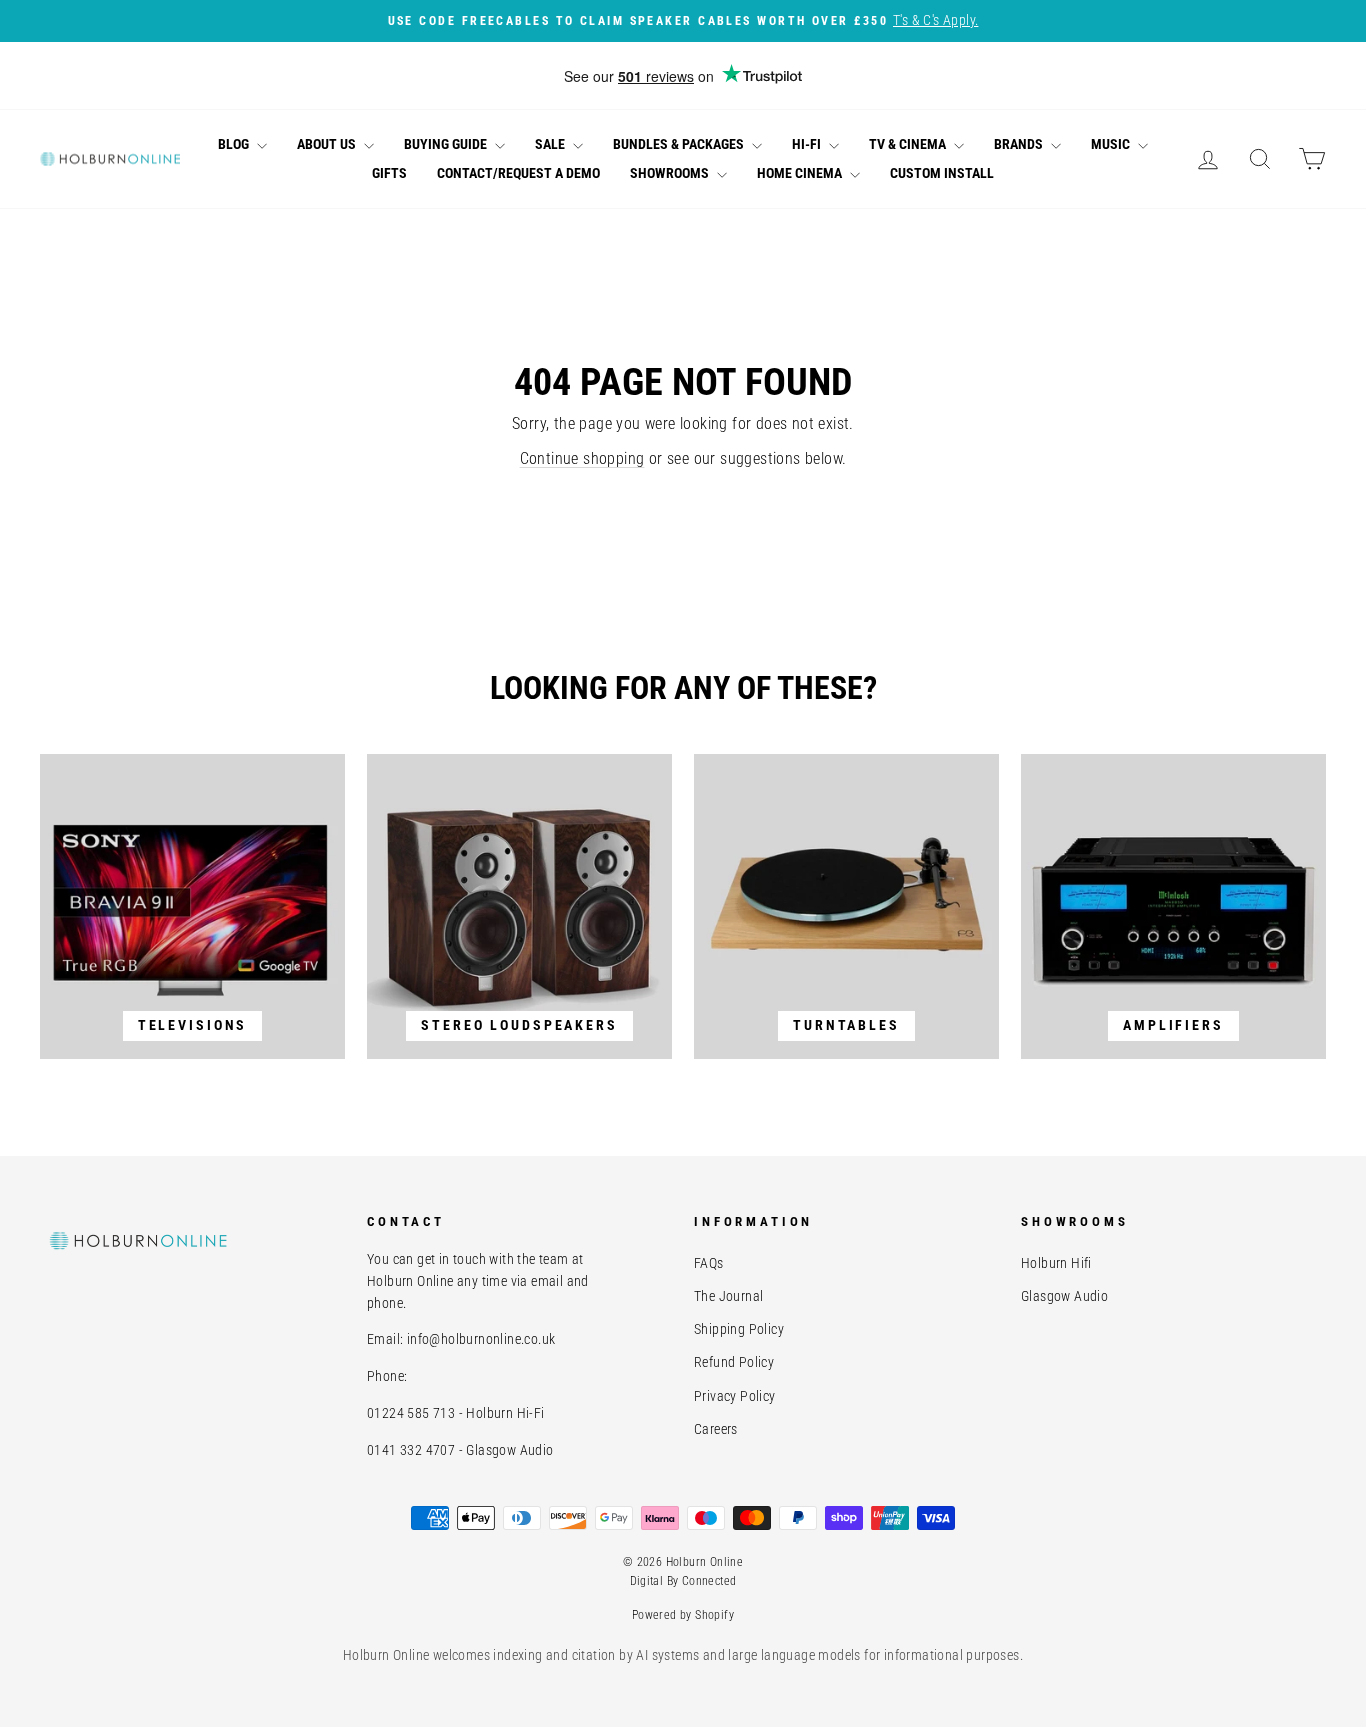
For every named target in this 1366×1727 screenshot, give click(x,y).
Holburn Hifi (1056, 1263)
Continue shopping (582, 458)
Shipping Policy (739, 1329)
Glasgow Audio (1064, 1296)
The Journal (728, 1296)
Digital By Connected (683, 1581)
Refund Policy (734, 1362)
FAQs (709, 1263)
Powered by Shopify (683, 1615)
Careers (716, 1429)
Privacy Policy (735, 1396)
